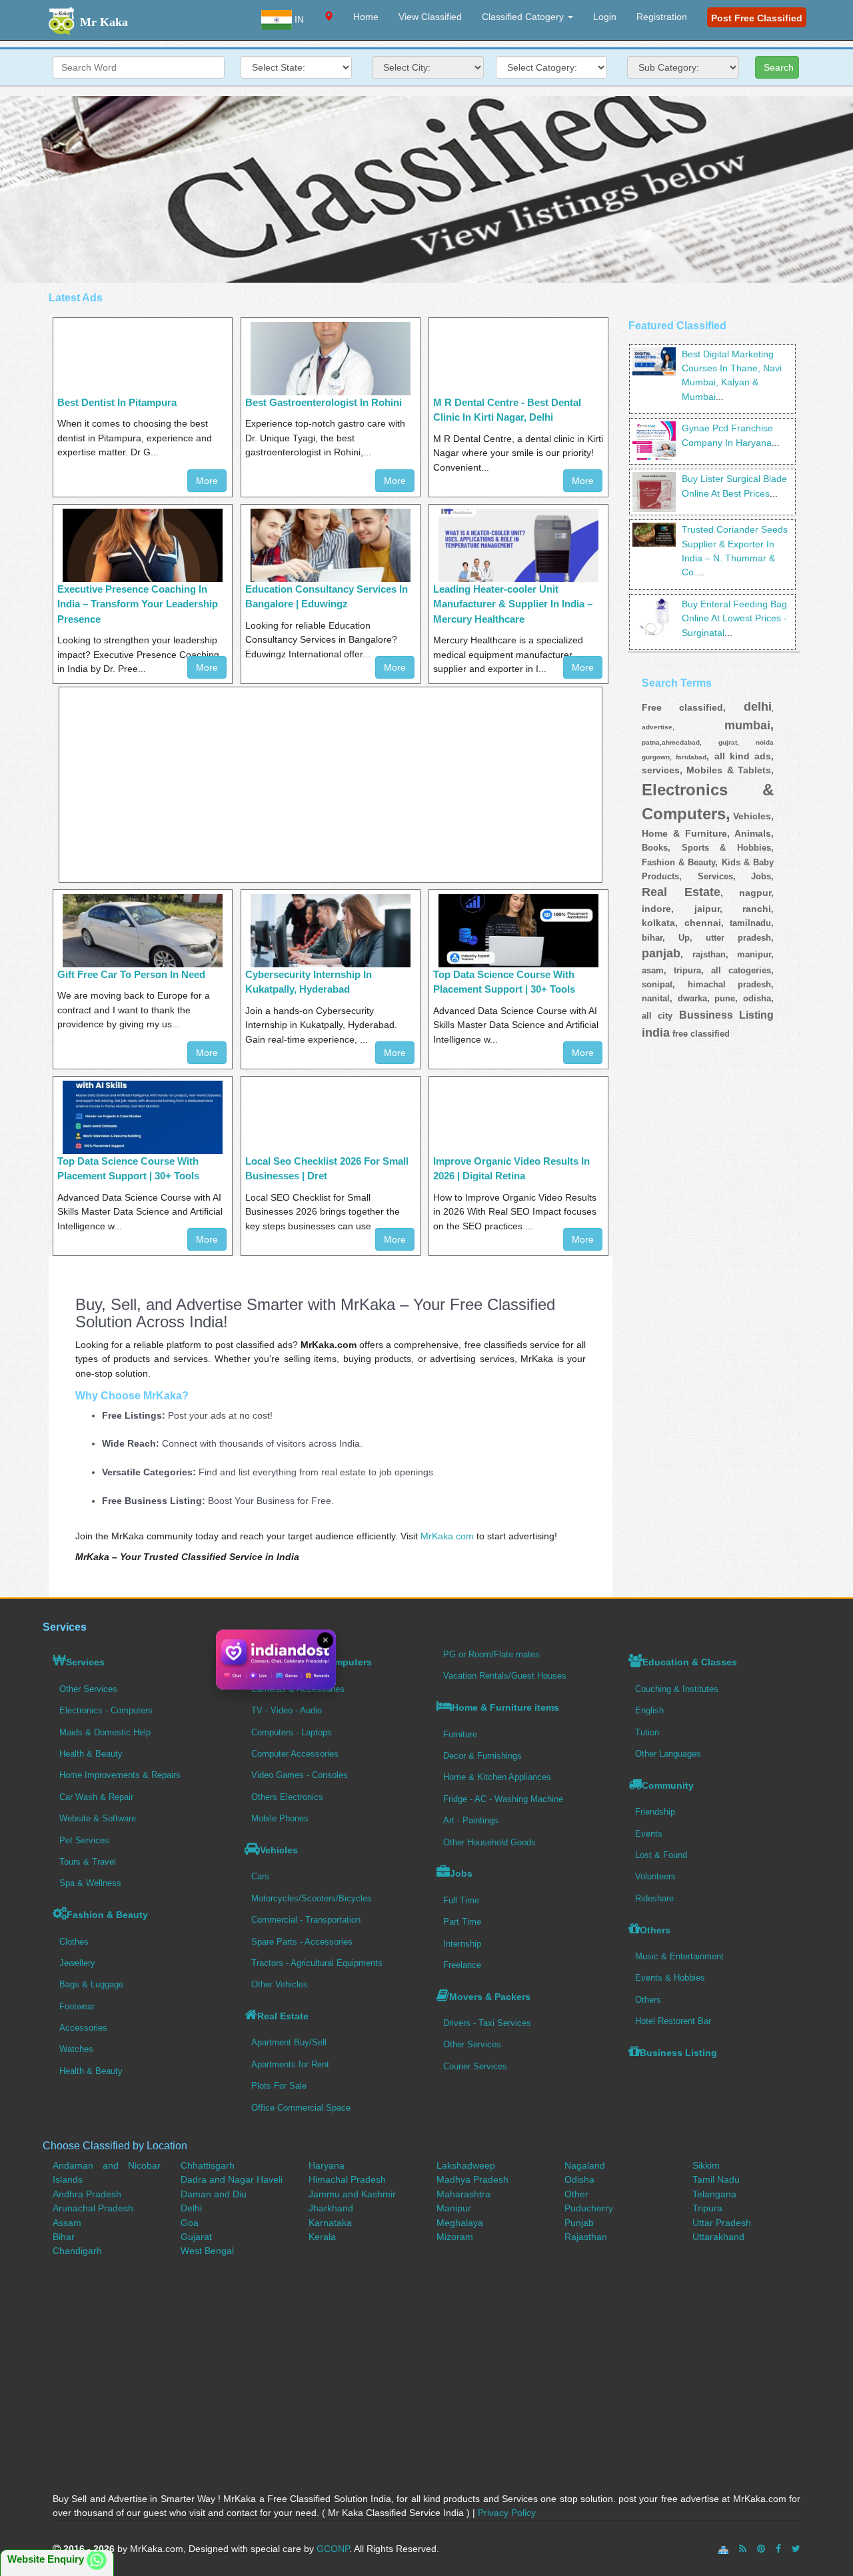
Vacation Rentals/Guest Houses (505, 1676)
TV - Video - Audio (287, 1710)
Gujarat (196, 2237)
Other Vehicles (280, 1984)
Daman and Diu (214, 2194)
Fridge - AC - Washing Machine (503, 1799)
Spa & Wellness (90, 1883)
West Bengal (207, 2251)
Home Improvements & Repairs (120, 1775)
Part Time (462, 1922)
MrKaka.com (447, 1536)
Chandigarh (77, 2251)
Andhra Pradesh (87, 2194)
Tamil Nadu (716, 2179)
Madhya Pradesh (472, 2179)
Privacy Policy (507, 2513)
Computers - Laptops (292, 1732)
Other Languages (668, 1754)
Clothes (74, 1942)
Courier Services (475, 2066)
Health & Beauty (91, 1754)
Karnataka (330, 2223)
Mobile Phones (280, 1818)
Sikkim (706, 2165)
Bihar (64, 2237)
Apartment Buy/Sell (289, 2042)
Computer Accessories (295, 1754)
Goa (190, 2223)
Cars (260, 1876)
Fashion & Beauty (107, 1915)
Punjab (579, 2223)
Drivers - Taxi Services (487, 2023)
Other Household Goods (489, 1842)
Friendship (655, 1812)
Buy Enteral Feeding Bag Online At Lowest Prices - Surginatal (734, 618)
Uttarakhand (718, 2237)
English (649, 1710)
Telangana (714, 2194)
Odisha (579, 2179)
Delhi (191, 2208)
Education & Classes (690, 1662)
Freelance (462, 1965)
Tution (647, 1732)
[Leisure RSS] (743, 2549)
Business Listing (678, 2053)
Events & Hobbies (670, 1978)
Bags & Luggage (91, 1984)
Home (366, 17)
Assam (67, 2223)
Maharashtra (463, 2194)
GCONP (333, 2549)
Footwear (77, 2006)
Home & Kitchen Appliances (497, 1777)
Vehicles (279, 1850)
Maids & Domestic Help (105, 1732)
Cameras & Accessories (298, 1689)
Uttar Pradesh (722, 2223)
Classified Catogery (524, 17)
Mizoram (455, 2237)
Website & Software (98, 1818)
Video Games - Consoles (300, 1775)
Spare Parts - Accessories (302, 1942)
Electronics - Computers (106, 1710)
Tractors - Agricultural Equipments (317, 1963)
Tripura (707, 2208)
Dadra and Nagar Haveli (232, 2179)
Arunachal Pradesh (93, 2208)
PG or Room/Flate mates (491, 1654)
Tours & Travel (88, 1862)
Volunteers (655, 1876)
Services (85, 1662)
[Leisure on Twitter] (796, 2549)
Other (576, 2194)
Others (655, 1930)
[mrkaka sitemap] (725, 2549)
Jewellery (77, 1963)
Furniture (460, 1734)
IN (298, 19)
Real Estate (283, 2016)
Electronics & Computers (315, 1662)
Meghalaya (460, 2223)
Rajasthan (586, 2237)
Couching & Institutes (677, 1689)
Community (668, 1785)
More (207, 481)
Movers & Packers (490, 1997)
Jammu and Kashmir (352, 2194)
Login (605, 17)
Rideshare (654, 1898)
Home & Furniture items (505, 1707)
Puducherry (589, 2208)
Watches (76, 2049)
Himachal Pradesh (347, 2179)
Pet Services (84, 1840)
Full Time (461, 1900)
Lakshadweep (466, 2165)
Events (649, 1834)
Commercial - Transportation (306, 1920)
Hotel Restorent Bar (673, 2021)
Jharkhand (331, 2208)
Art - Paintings (471, 1820)
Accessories (83, 2028)
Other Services (88, 1689)
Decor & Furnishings (482, 1756)
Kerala (322, 2237)
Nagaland (585, 2165)
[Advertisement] (426, 189)
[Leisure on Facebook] (778, 2549)
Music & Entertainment (679, 1956)
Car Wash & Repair (96, 1797)
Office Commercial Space (301, 2108)
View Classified (430, 17)
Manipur (454, 2208)
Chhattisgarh (208, 2165)
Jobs (461, 1873)
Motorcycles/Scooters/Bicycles (312, 1898)
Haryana (327, 2165)
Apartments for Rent (290, 2064)
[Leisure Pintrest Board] (761, 2549)
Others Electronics (287, 1797)
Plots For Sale (279, 2086)
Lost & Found (661, 1855)
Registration (662, 17)
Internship (462, 1944)
